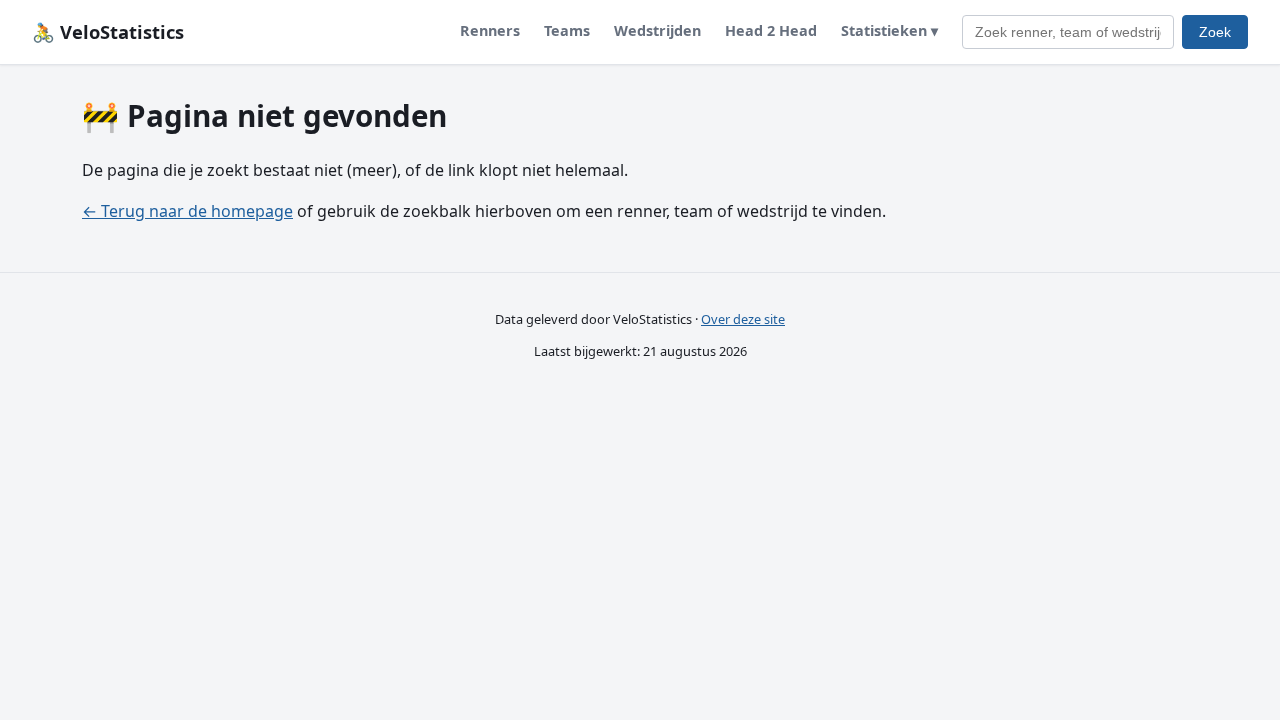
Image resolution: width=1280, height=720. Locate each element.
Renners (490, 30)
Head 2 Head (771, 30)
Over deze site (743, 319)
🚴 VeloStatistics (108, 31)
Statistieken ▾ (889, 30)
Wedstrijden (657, 30)
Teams (567, 30)
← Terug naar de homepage (187, 211)
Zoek (1215, 32)
